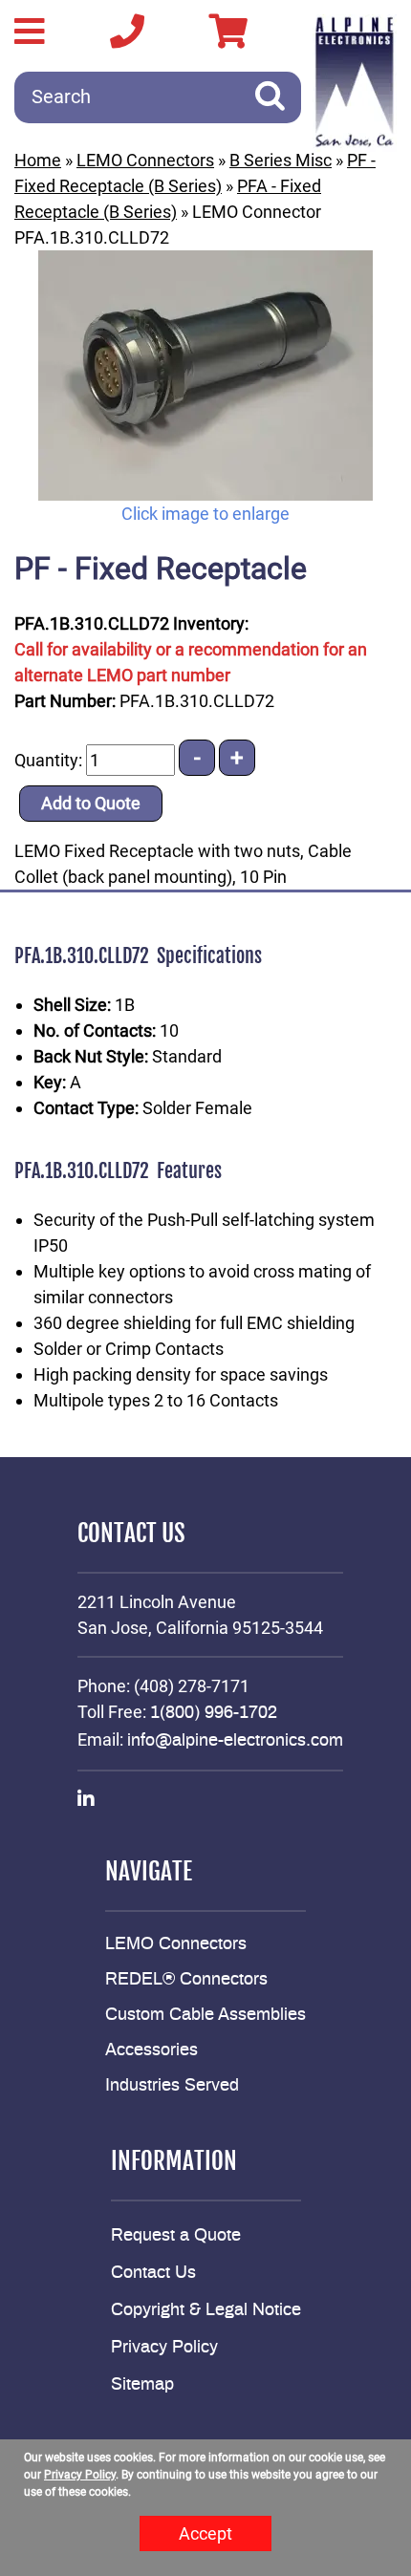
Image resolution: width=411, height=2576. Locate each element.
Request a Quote (176, 2236)
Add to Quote (91, 803)
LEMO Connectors (145, 160)
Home (38, 160)
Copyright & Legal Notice (206, 2310)
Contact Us (153, 2273)
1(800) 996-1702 (214, 1713)
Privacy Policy (164, 2348)
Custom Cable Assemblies (205, 2015)
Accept (205, 2533)
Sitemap (142, 2385)
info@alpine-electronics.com (235, 1741)
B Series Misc (281, 160)
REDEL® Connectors (186, 1980)
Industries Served (172, 2086)
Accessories (151, 2050)
